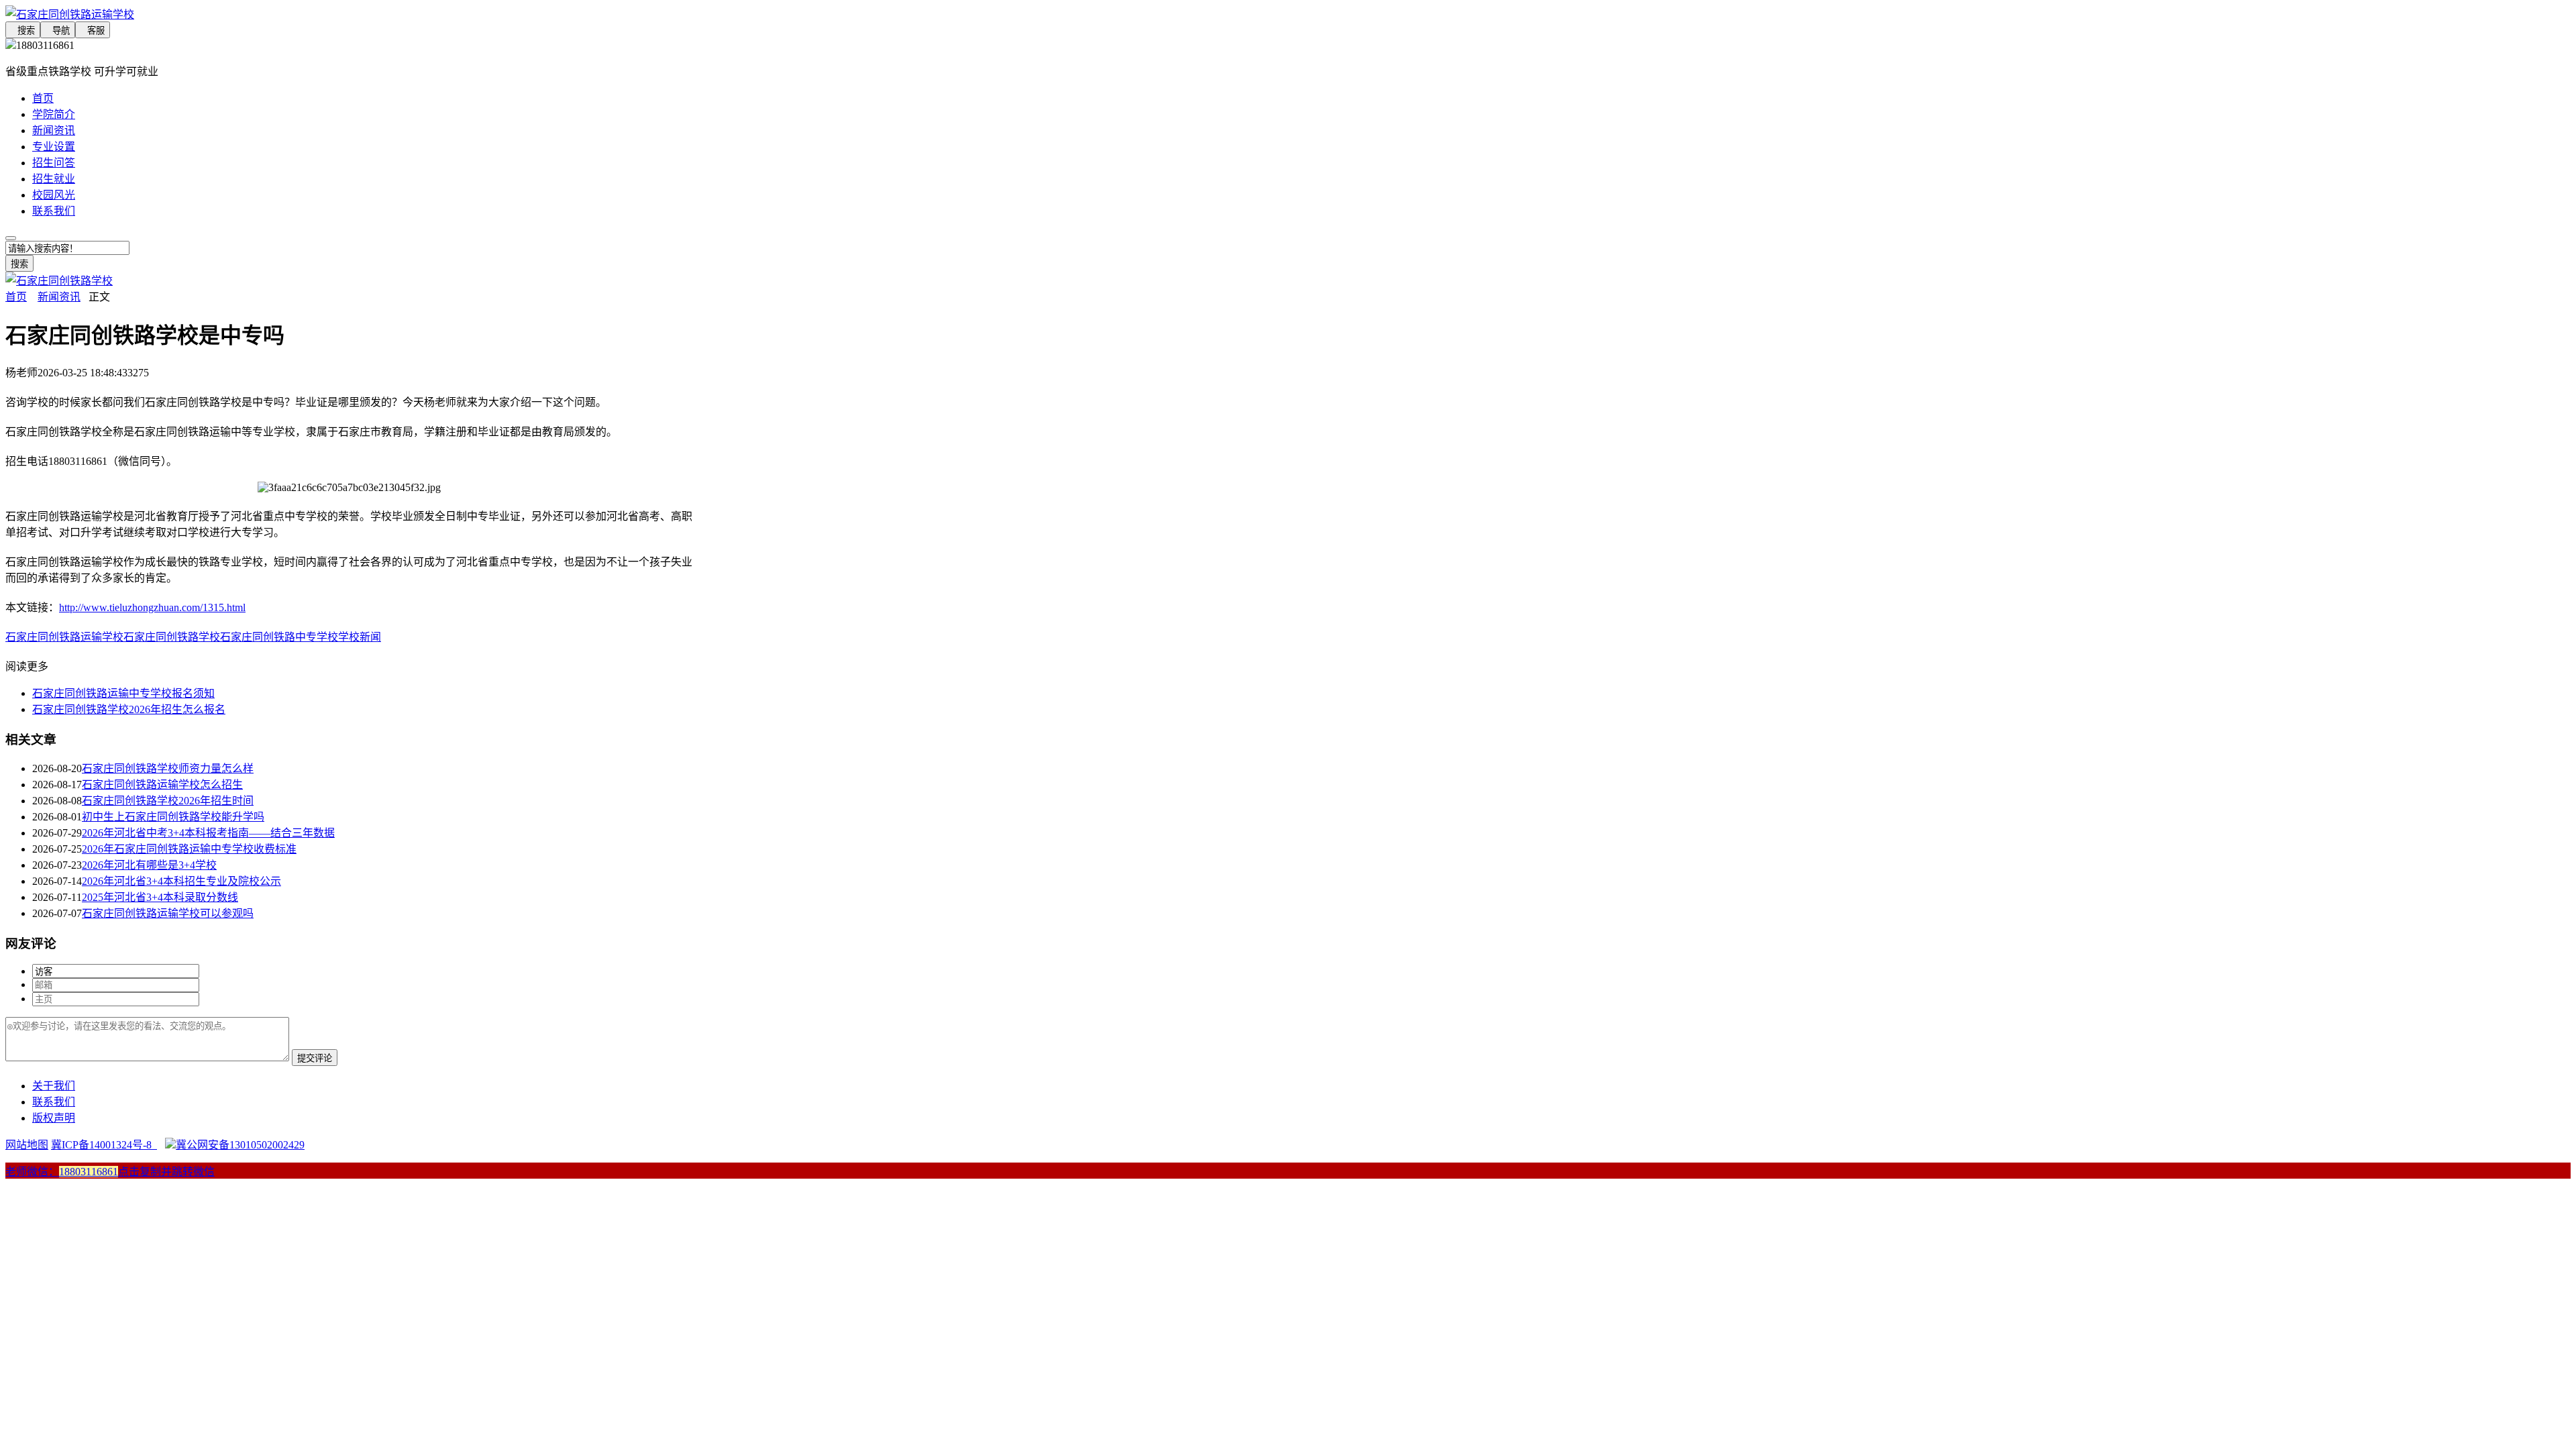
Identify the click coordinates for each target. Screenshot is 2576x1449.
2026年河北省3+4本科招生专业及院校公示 (181, 881)
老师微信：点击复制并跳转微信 (110, 1172)
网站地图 (27, 1145)
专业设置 (54, 147)
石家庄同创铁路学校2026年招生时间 (168, 801)
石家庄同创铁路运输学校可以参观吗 (168, 913)
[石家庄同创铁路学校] (59, 281)
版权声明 (54, 1118)
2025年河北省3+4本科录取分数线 (160, 897)
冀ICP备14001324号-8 (104, 1145)
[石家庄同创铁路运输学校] (349, 13)
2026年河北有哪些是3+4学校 (149, 865)
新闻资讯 (54, 130)
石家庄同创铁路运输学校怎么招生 (162, 785)
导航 (58, 31)
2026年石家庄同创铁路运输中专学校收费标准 (189, 849)
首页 (43, 98)
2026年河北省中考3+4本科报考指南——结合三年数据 (208, 833)
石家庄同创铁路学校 (172, 637)
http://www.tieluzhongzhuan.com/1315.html (152, 607)
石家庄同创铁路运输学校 (64, 637)
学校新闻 (360, 637)
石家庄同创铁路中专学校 (279, 637)
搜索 (23, 31)
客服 (93, 31)
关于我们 (54, 1086)
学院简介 (54, 114)
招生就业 (54, 179)
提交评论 (315, 1058)
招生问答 (54, 163)
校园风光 (54, 195)
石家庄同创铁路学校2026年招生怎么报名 (129, 709)
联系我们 (54, 211)
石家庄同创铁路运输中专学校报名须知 (123, 693)
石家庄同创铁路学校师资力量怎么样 (168, 768)
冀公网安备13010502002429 (240, 1145)
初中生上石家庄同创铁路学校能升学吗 (173, 817)
